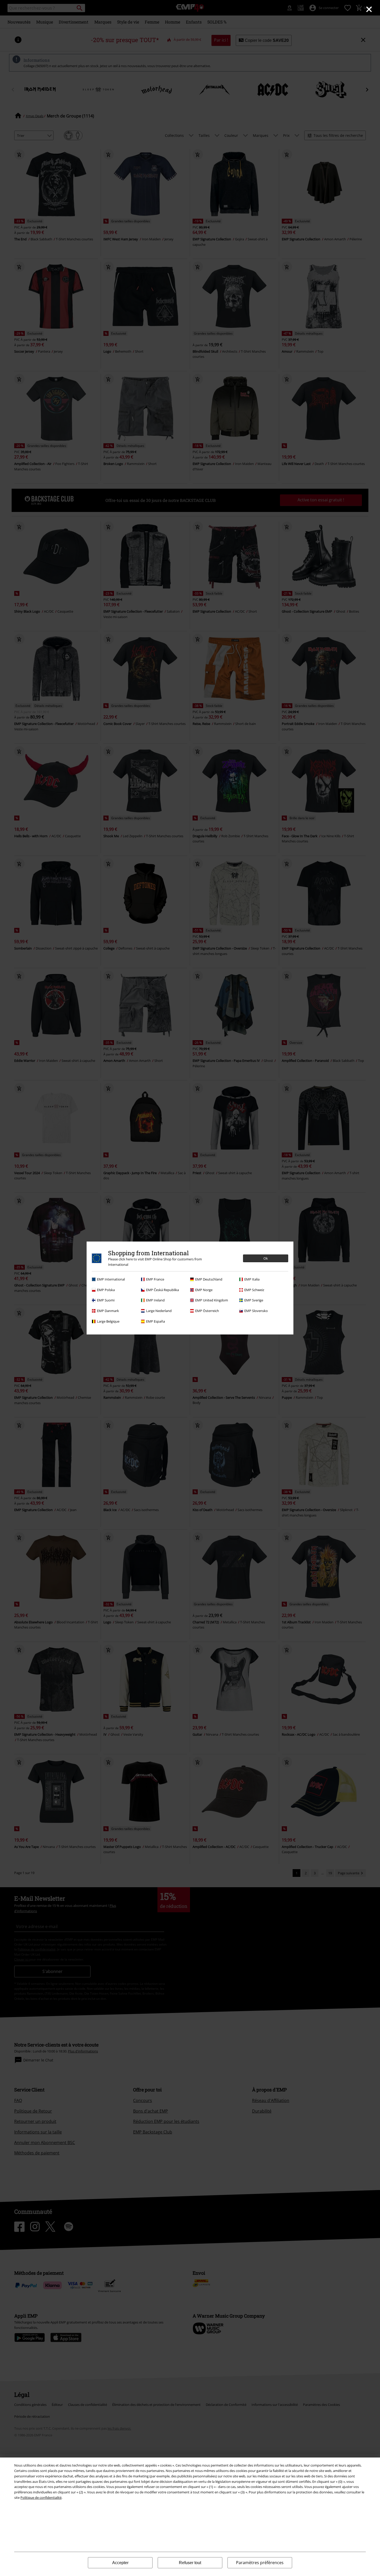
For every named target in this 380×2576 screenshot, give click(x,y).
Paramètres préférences (260, 2563)
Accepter (120, 2563)
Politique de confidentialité (41, 2498)
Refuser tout (190, 2563)
